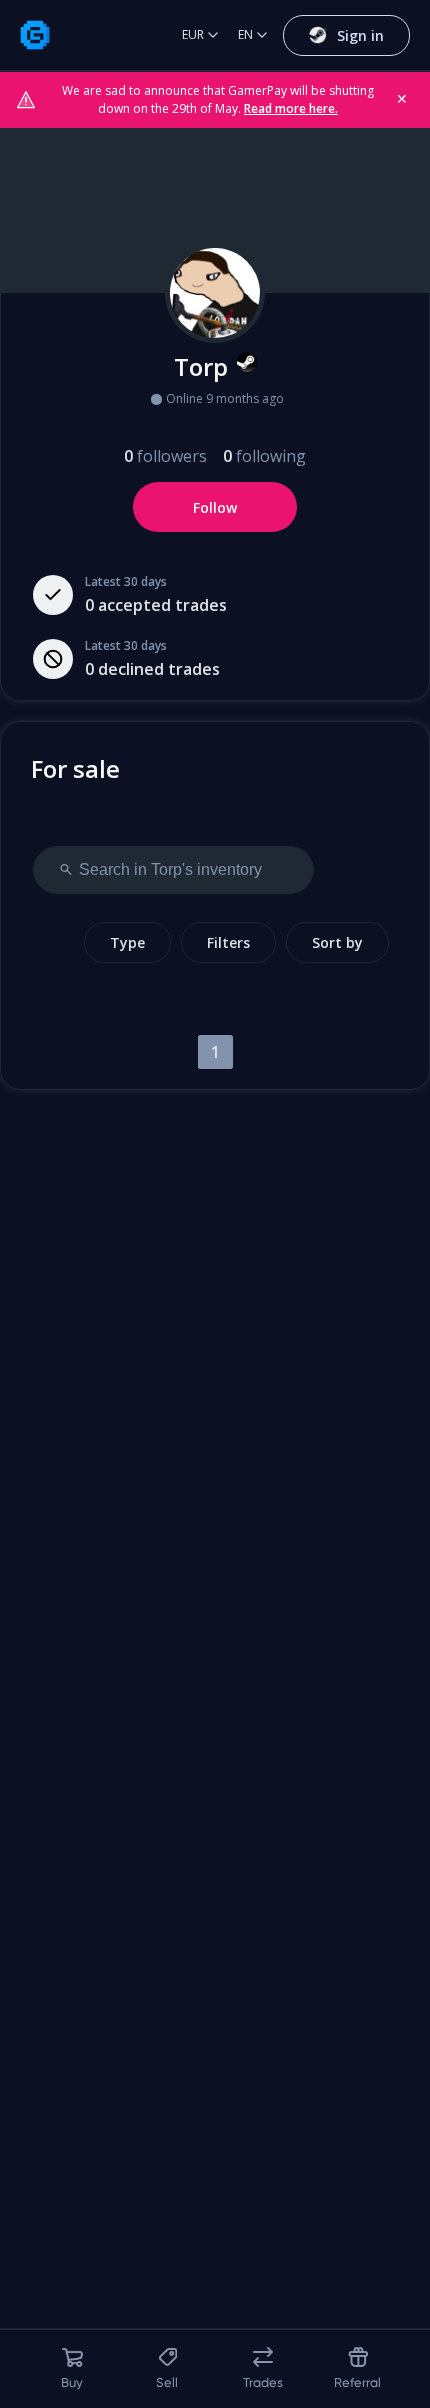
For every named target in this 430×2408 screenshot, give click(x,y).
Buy (72, 2382)
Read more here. (291, 108)
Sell (167, 2382)
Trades (263, 2382)
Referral (357, 2382)
